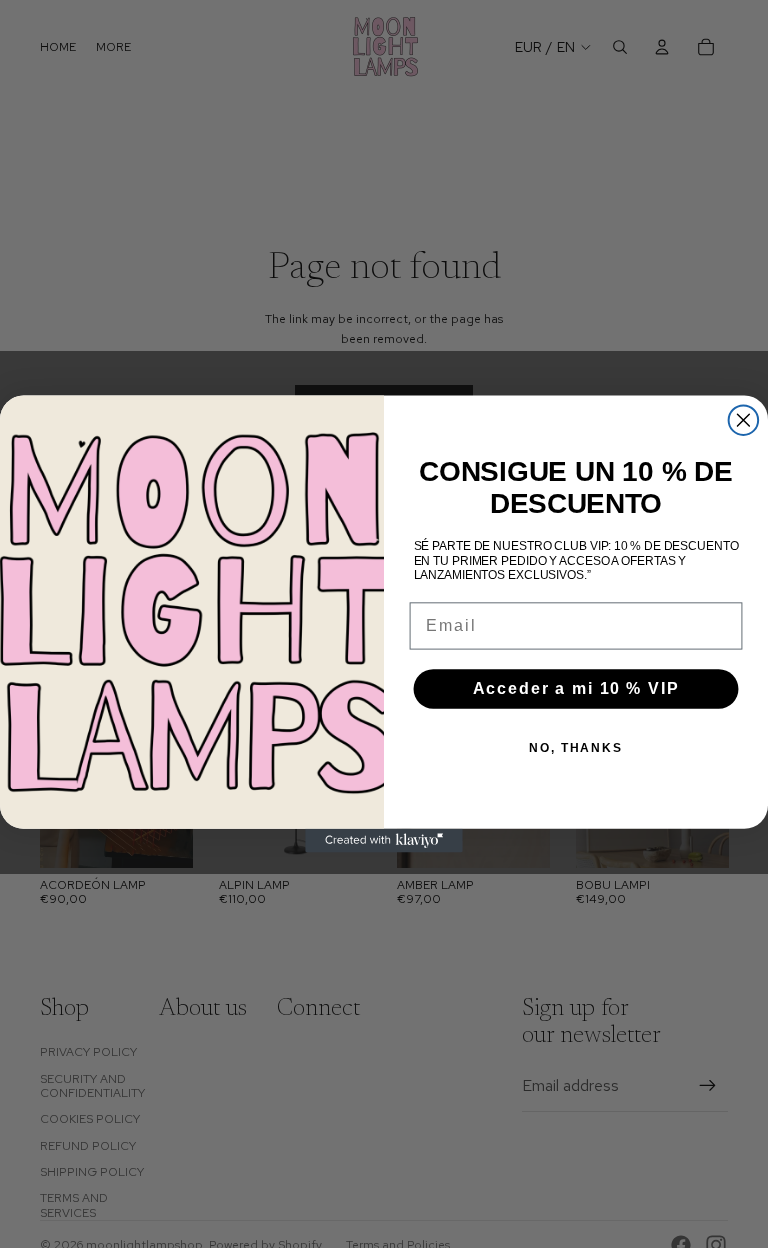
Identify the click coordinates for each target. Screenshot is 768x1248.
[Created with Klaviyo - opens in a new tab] (384, 841)
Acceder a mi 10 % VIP (576, 688)
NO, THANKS (576, 748)
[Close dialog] (744, 420)
